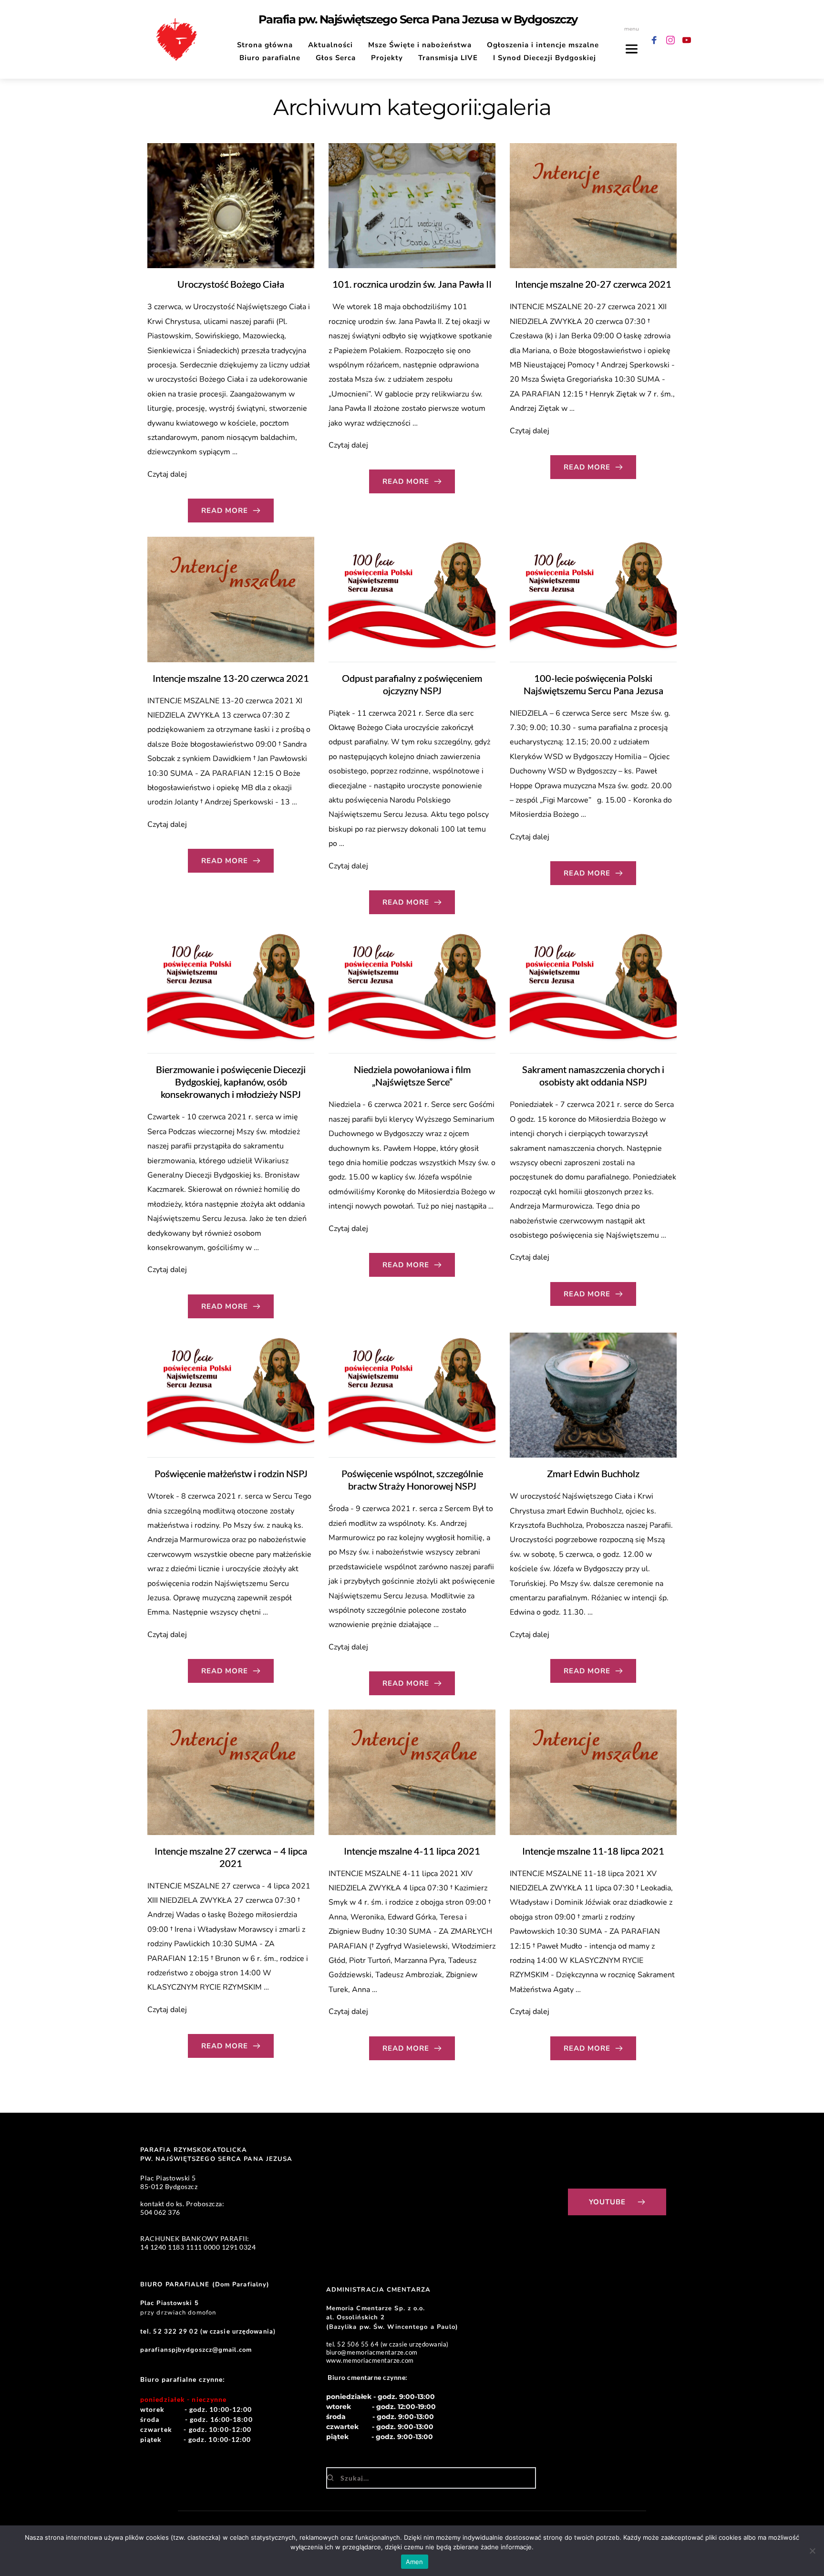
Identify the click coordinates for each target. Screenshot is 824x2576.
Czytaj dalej (167, 474)
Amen (415, 2562)
